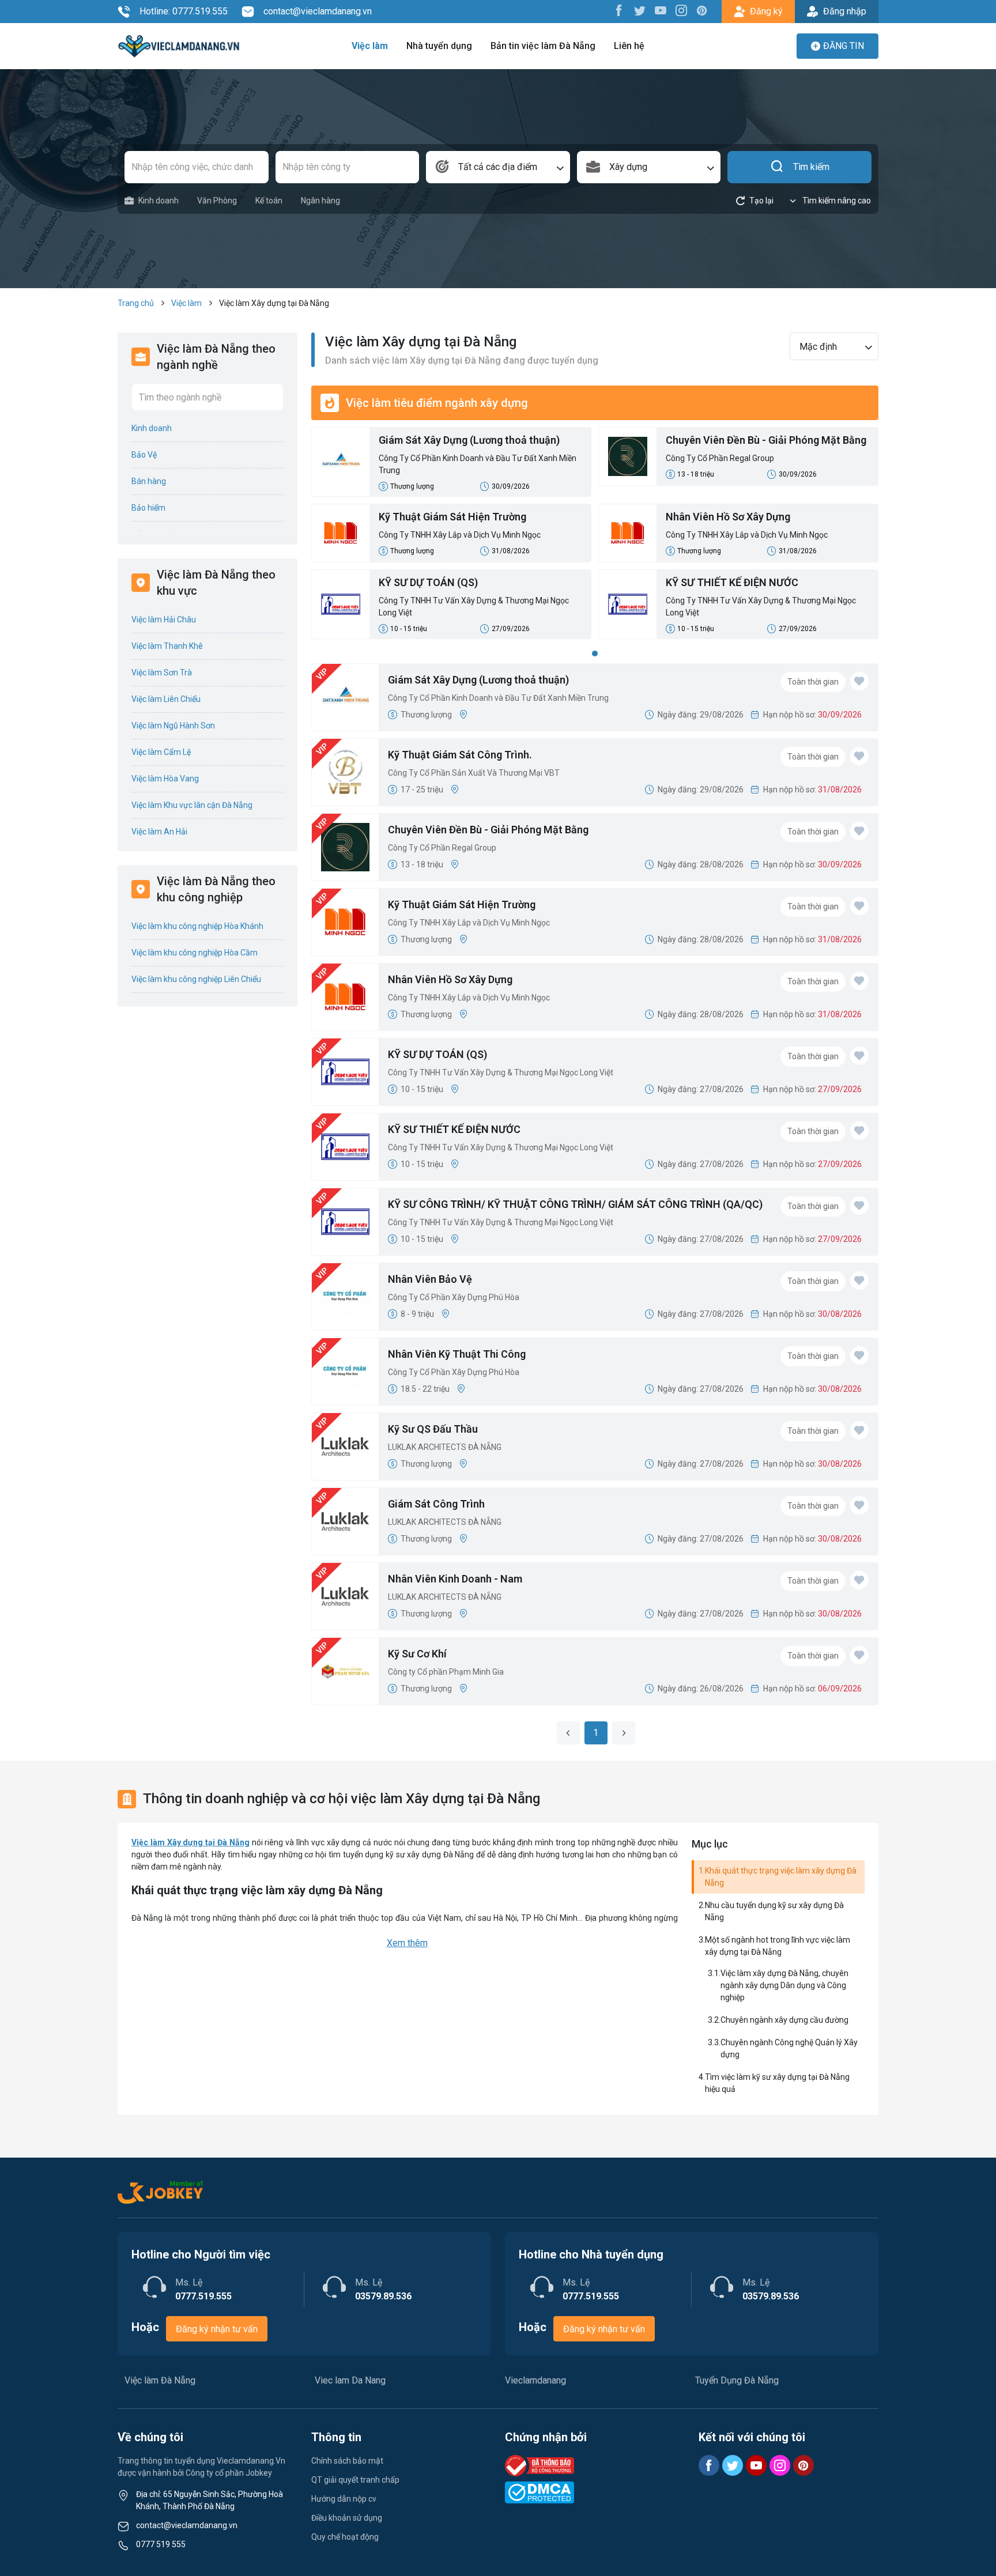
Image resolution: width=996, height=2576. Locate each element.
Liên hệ (629, 46)
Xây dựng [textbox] (628, 167)
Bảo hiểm (148, 508)
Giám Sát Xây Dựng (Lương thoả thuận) (469, 440)
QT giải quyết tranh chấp (355, 2480)
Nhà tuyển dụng (439, 46)
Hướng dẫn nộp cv (344, 2499)
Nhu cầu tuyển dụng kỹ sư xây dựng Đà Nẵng (774, 1911)
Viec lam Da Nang (350, 2380)
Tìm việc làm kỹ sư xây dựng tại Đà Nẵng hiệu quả (777, 2083)
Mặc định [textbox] (818, 347)
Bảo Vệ (144, 455)
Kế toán (269, 201)
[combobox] (498, 167)
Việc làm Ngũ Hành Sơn (173, 726)
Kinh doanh (159, 201)
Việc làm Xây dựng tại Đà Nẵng (190, 1842)
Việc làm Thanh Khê (167, 646)
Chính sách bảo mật (347, 2461)
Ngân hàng (320, 201)
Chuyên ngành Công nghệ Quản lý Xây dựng (789, 2048)
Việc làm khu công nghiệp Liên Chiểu (196, 979)
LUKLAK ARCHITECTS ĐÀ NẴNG (445, 1447)
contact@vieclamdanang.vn (318, 11)
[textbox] (498, 167)
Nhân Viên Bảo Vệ (430, 1279)
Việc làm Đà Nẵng (160, 2380)
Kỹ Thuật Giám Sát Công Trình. (460, 755)
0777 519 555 (161, 2544)
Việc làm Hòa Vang (165, 779)
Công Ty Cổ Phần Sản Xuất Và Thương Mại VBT (474, 773)
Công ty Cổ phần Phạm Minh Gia (446, 1672)
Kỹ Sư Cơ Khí (417, 1654)
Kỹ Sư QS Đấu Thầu (433, 1429)
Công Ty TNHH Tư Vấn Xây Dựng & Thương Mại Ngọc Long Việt (474, 607)
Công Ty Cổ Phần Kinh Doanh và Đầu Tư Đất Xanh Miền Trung (478, 464)
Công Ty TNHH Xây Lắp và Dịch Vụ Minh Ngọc (460, 535)
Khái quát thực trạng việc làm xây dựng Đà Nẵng (781, 1877)
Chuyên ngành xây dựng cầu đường (784, 2020)
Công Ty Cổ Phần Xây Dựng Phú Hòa (454, 1297)
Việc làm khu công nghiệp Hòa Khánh (197, 926)
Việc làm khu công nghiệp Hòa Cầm (195, 953)
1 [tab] (595, 654)
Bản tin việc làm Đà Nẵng (543, 46)
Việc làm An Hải (159, 832)
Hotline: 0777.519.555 (184, 11)
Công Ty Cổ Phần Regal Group (720, 458)
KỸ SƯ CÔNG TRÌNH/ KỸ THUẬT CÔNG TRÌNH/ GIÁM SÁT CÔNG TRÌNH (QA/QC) (575, 1204)
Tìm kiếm (811, 167)
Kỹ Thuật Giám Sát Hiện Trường (452, 517)
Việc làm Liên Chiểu (166, 699)
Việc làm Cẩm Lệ (161, 752)
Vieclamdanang (535, 2380)
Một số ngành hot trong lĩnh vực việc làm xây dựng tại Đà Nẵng (778, 1946)
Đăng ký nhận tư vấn (217, 2329)
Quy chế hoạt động (345, 2537)
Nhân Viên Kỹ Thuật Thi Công (457, 1354)
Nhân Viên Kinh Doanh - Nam (455, 1579)
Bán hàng (149, 481)
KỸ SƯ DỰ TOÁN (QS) (428, 582)
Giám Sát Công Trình (436, 1504)
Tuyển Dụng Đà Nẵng (737, 2380)
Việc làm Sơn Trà (162, 673)
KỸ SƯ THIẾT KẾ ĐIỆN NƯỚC (732, 582)
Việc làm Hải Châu (164, 620)
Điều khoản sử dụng (347, 2518)
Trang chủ (136, 303)
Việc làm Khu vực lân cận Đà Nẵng (192, 805)
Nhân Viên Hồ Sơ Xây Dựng (728, 517)
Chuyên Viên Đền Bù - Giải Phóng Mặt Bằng (766, 440)
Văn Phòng (217, 201)
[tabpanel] (595, 537)
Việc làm (370, 46)
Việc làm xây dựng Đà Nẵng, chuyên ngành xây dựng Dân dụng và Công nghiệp (784, 1985)
